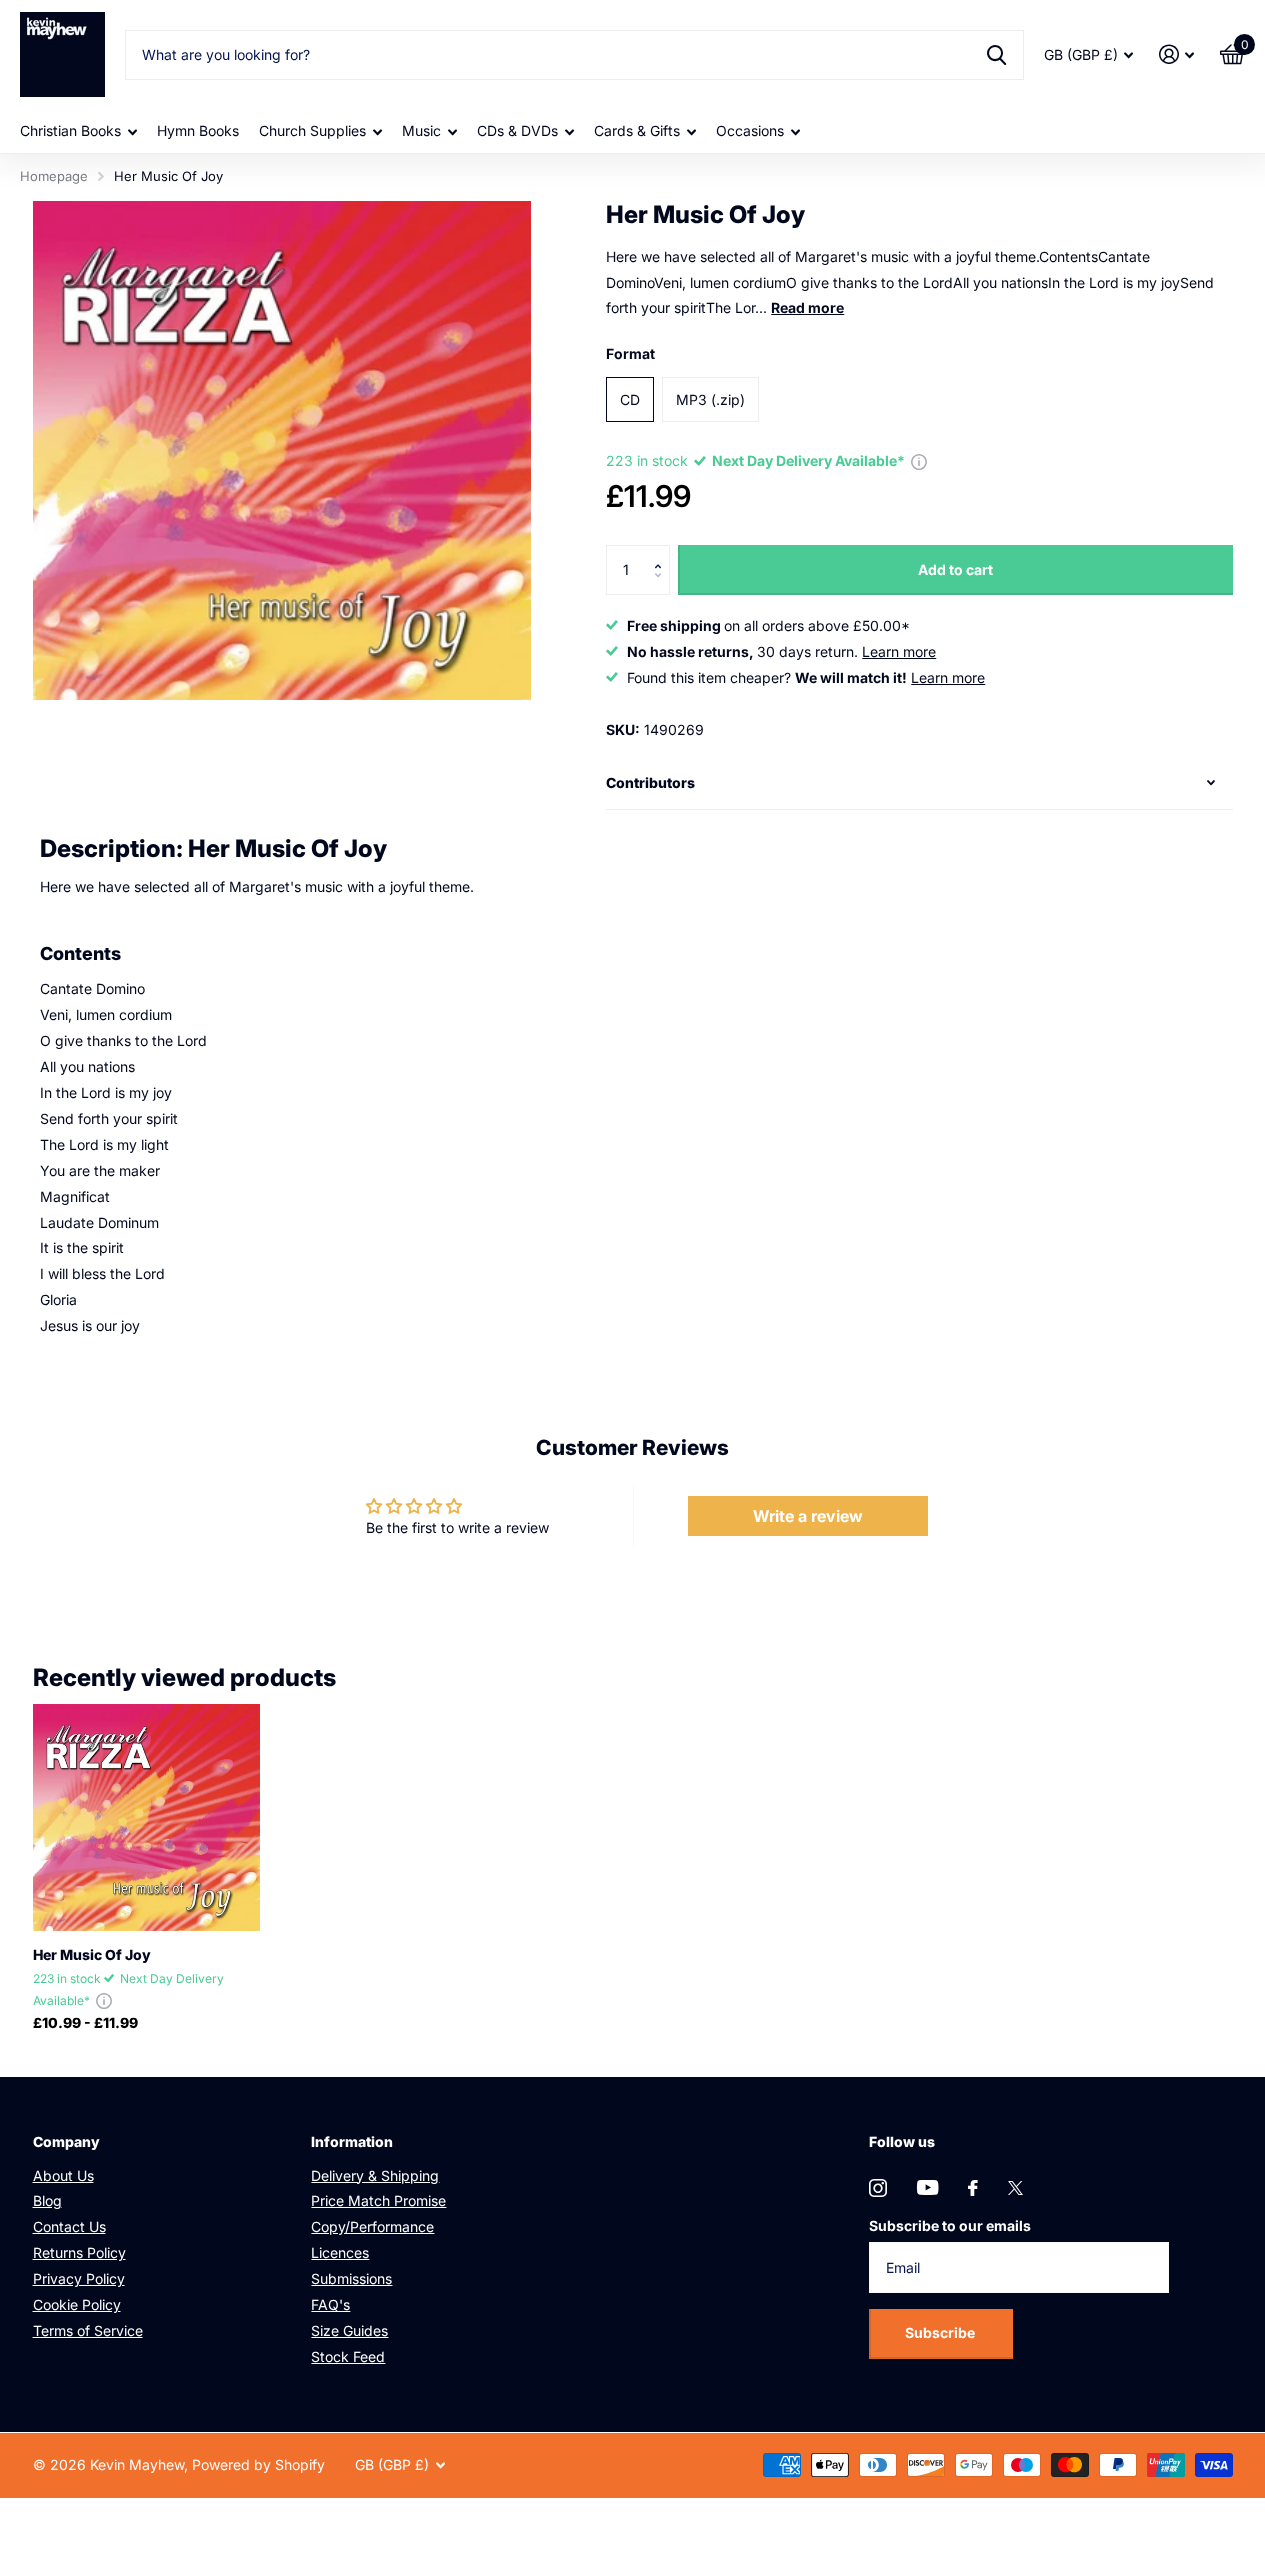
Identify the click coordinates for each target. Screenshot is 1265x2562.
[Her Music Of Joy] (146, 1817)
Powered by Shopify (258, 2464)
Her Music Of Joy (92, 1954)
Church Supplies (312, 130)
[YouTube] (927, 2187)
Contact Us (69, 2226)
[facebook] (973, 2188)
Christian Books (70, 130)
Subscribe (941, 2332)
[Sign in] (1176, 54)
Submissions (351, 2278)
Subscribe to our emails (950, 2225)
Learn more (899, 651)
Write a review (808, 1516)
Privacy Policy (79, 2278)
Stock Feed (348, 2356)
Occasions (750, 130)
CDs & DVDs (517, 130)
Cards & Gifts (637, 130)
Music (421, 130)
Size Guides (349, 2330)
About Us (63, 2175)
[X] (1015, 2188)
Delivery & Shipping (375, 2175)
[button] (662, 552)
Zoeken (996, 55)
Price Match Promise (378, 2200)
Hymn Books (198, 130)
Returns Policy (79, 2252)
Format (630, 353)
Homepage (54, 176)
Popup (919, 460)
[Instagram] (878, 2188)
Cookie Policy (77, 2304)
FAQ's (330, 2304)
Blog (47, 2200)
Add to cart (955, 569)
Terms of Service (88, 2330)
